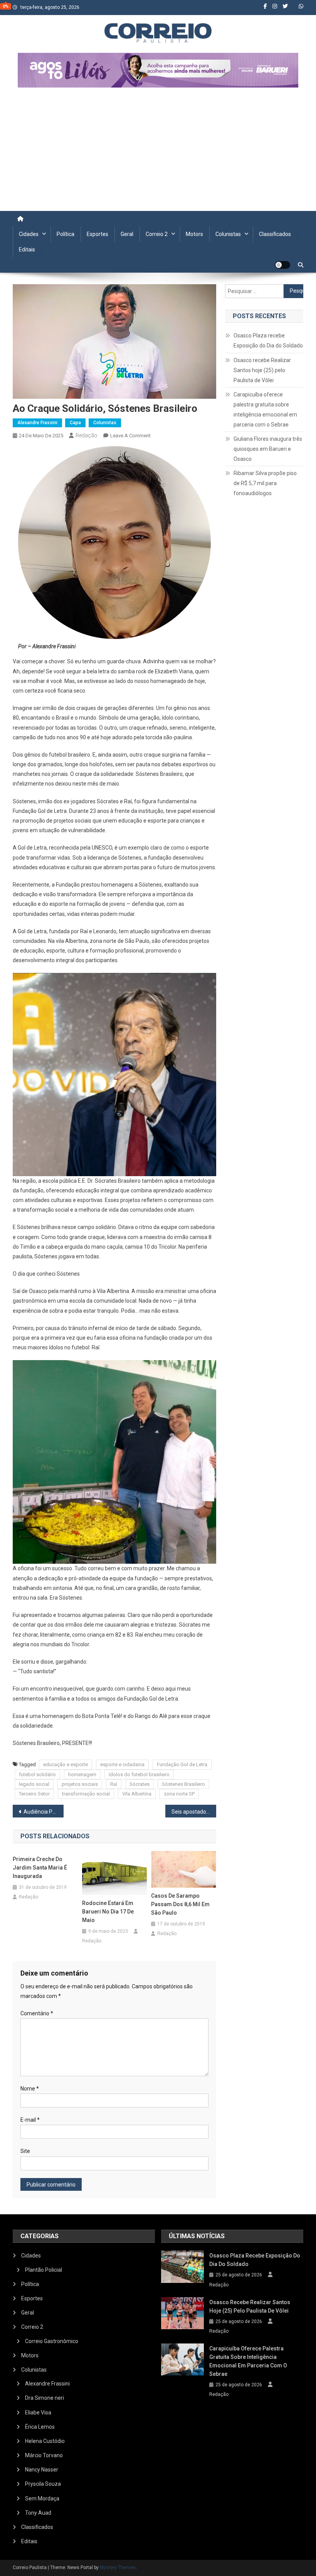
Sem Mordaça (42, 2498)
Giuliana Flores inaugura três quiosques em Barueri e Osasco (268, 449)
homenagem (82, 1774)
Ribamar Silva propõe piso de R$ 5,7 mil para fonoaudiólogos (265, 483)
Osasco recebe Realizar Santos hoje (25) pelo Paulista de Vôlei (262, 370)
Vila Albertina (137, 1794)
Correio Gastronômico (52, 2341)
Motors (194, 234)
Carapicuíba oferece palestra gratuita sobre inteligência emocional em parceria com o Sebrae (265, 410)
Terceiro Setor (34, 1794)
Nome (30, 2089)
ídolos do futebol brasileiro (139, 1774)
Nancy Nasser (42, 2470)
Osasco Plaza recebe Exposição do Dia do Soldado (268, 341)
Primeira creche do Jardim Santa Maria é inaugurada (40, 1868)
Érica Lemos (40, 2427)
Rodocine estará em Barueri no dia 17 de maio (108, 1912)
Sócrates (140, 1784)
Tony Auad (38, 2513)
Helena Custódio (45, 2441)
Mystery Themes (118, 2568)
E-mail (30, 2120)
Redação (87, 435)
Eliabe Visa (38, 2412)
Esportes (97, 234)
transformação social (86, 1794)
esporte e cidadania (122, 1764)
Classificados (275, 234)
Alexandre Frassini (37, 423)
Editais (27, 250)
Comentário (37, 2013)
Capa (75, 423)
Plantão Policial (44, 2270)
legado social (34, 1784)
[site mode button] (282, 265)
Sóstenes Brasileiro (183, 1784)
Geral (127, 234)
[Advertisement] (158, 153)
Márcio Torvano (44, 2455)
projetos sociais (80, 1784)
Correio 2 (157, 234)
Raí (114, 1784)
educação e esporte (66, 1764)
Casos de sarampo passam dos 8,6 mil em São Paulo (180, 1904)
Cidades (29, 234)
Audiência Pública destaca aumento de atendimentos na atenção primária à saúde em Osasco (44, 1812)
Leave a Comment (130, 436)
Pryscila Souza (43, 2484)
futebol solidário (37, 1774)
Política (66, 234)
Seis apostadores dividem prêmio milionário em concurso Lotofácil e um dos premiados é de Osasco (194, 1812)
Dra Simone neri (45, 2398)
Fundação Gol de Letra (182, 1764)
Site (25, 2151)
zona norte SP (179, 1794)
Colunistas (228, 234)
